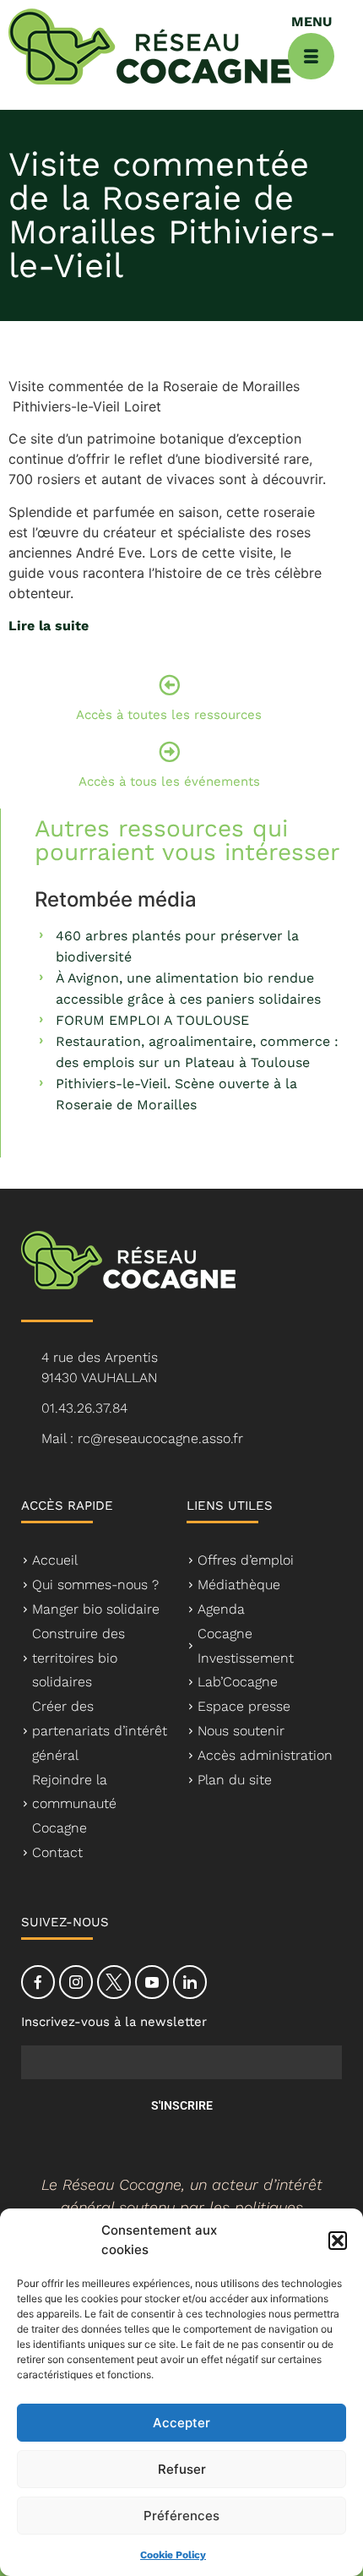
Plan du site (235, 1780)
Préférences (181, 2516)
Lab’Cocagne (238, 1682)
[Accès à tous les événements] (169, 752)
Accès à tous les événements (169, 782)
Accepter (181, 2423)
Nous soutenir (241, 1731)
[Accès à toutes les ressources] (169, 685)
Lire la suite (49, 626)
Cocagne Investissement (246, 1646)
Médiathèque (239, 1585)
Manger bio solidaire (96, 1609)
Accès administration (265, 1755)
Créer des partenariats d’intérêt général (100, 1731)
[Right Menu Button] (311, 56)
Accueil (55, 1560)
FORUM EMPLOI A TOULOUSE (152, 1020)
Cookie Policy (173, 2555)
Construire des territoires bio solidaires (79, 1658)
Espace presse (244, 1706)
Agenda (221, 1609)
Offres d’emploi (246, 1560)
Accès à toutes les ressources (169, 715)
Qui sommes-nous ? (95, 1585)
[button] (338, 2241)
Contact (57, 1852)
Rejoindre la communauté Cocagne (74, 1804)
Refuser (182, 2469)
